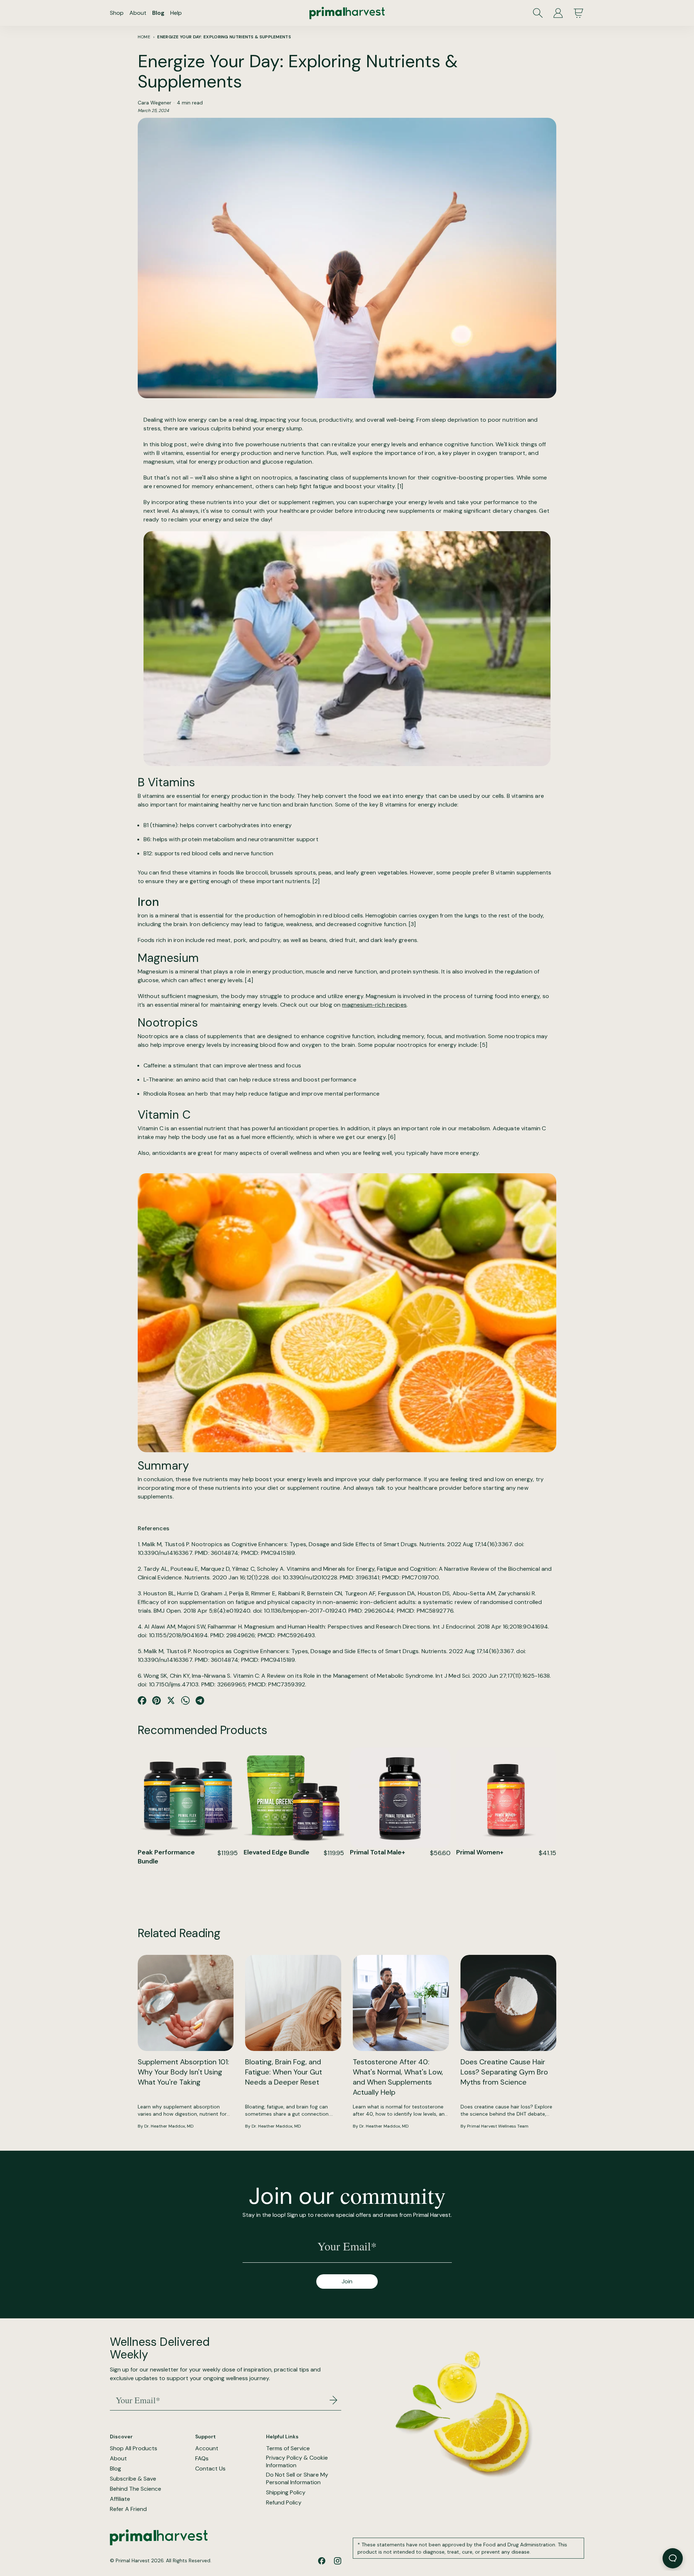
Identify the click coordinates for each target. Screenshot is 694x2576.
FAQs (202, 2459)
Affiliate (120, 2499)
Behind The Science (136, 2489)
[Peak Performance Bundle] (188, 1798)
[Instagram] (338, 2561)
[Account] (558, 13)
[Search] (538, 13)
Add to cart (188, 1876)
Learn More (188, 1893)
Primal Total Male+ (378, 1852)
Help (176, 13)
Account (207, 2448)
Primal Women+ (480, 1852)
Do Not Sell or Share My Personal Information (297, 2479)
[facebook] (322, 2561)
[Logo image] (347, 13)
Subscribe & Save (133, 2479)
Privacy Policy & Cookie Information (297, 2462)
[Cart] (578, 13)
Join (347, 2281)
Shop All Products (134, 2448)
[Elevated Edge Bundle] (294, 1798)
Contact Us (210, 2469)
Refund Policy (284, 2503)
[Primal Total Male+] (400, 1798)
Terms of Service (288, 2448)
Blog (158, 13)
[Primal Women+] (506, 1798)
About (138, 13)
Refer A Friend (128, 2509)
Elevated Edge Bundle (277, 1852)
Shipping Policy (286, 2493)
